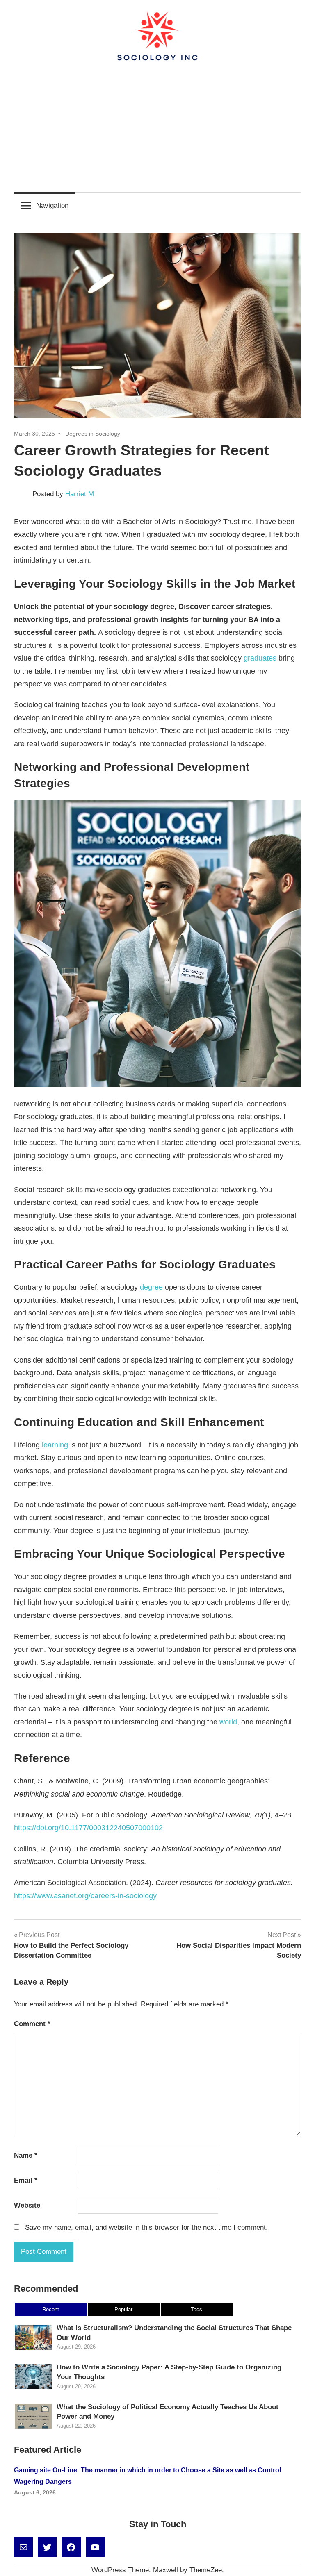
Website (27, 2205)
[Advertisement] (157, 124)
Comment (32, 2024)
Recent (51, 2309)
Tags (196, 2309)
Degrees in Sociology (93, 434)
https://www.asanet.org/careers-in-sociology (85, 1896)
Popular (123, 2309)
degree (151, 1287)
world (228, 1722)
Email (26, 2180)
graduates (260, 658)
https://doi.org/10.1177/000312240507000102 (88, 1828)
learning (55, 1445)
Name (26, 2155)
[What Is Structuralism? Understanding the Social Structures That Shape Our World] (33, 2349)
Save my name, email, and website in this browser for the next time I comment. (146, 2227)
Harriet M (80, 494)
